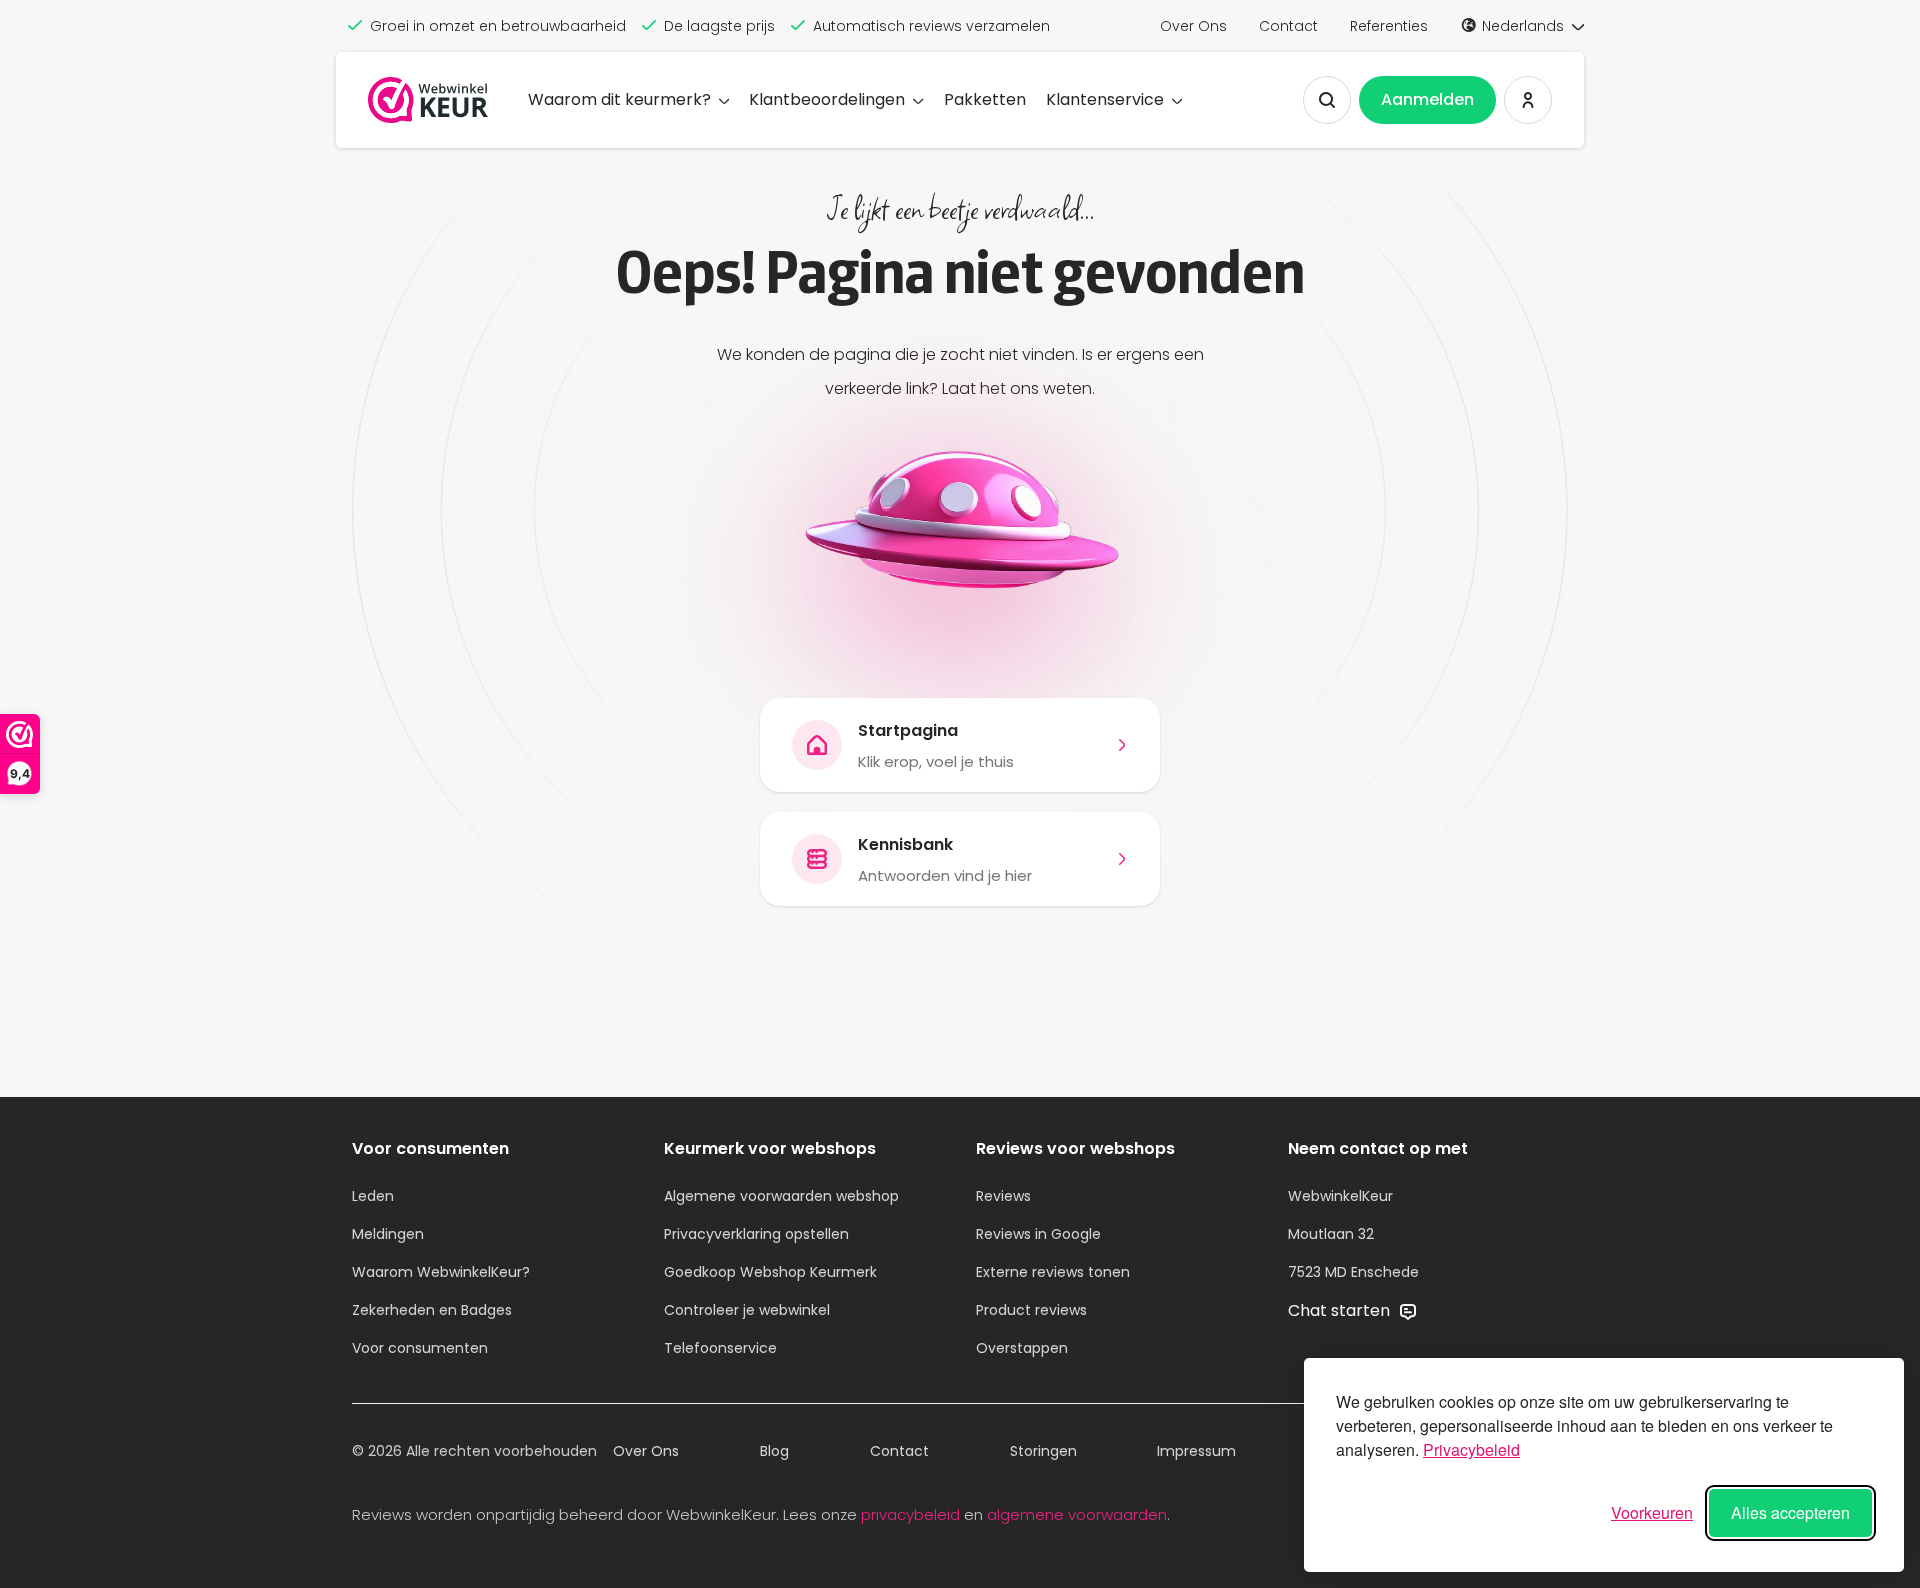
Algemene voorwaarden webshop (781, 1196)
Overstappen (1022, 1348)
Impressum (1196, 1451)
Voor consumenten (420, 1348)
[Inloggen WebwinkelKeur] (1528, 100)
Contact (1288, 26)
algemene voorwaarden (1077, 1514)
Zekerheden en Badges (432, 1310)
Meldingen (388, 1234)
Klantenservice (1105, 99)
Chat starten (1341, 1310)
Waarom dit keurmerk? (619, 99)
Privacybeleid (1471, 1449)
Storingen (1043, 1451)
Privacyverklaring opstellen (756, 1234)
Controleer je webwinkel (747, 1310)
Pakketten (985, 99)
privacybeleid (910, 1514)
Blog (774, 1451)
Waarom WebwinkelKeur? (441, 1272)
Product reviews (1031, 1310)
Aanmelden (1427, 99)
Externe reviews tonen (1053, 1272)
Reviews (1003, 1196)
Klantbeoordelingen (827, 99)
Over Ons (1193, 26)
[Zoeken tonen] (1327, 100)
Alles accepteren (1790, 1512)
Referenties (1389, 26)
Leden (373, 1196)
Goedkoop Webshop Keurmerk (770, 1272)
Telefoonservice (720, 1348)
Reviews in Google (1038, 1234)
